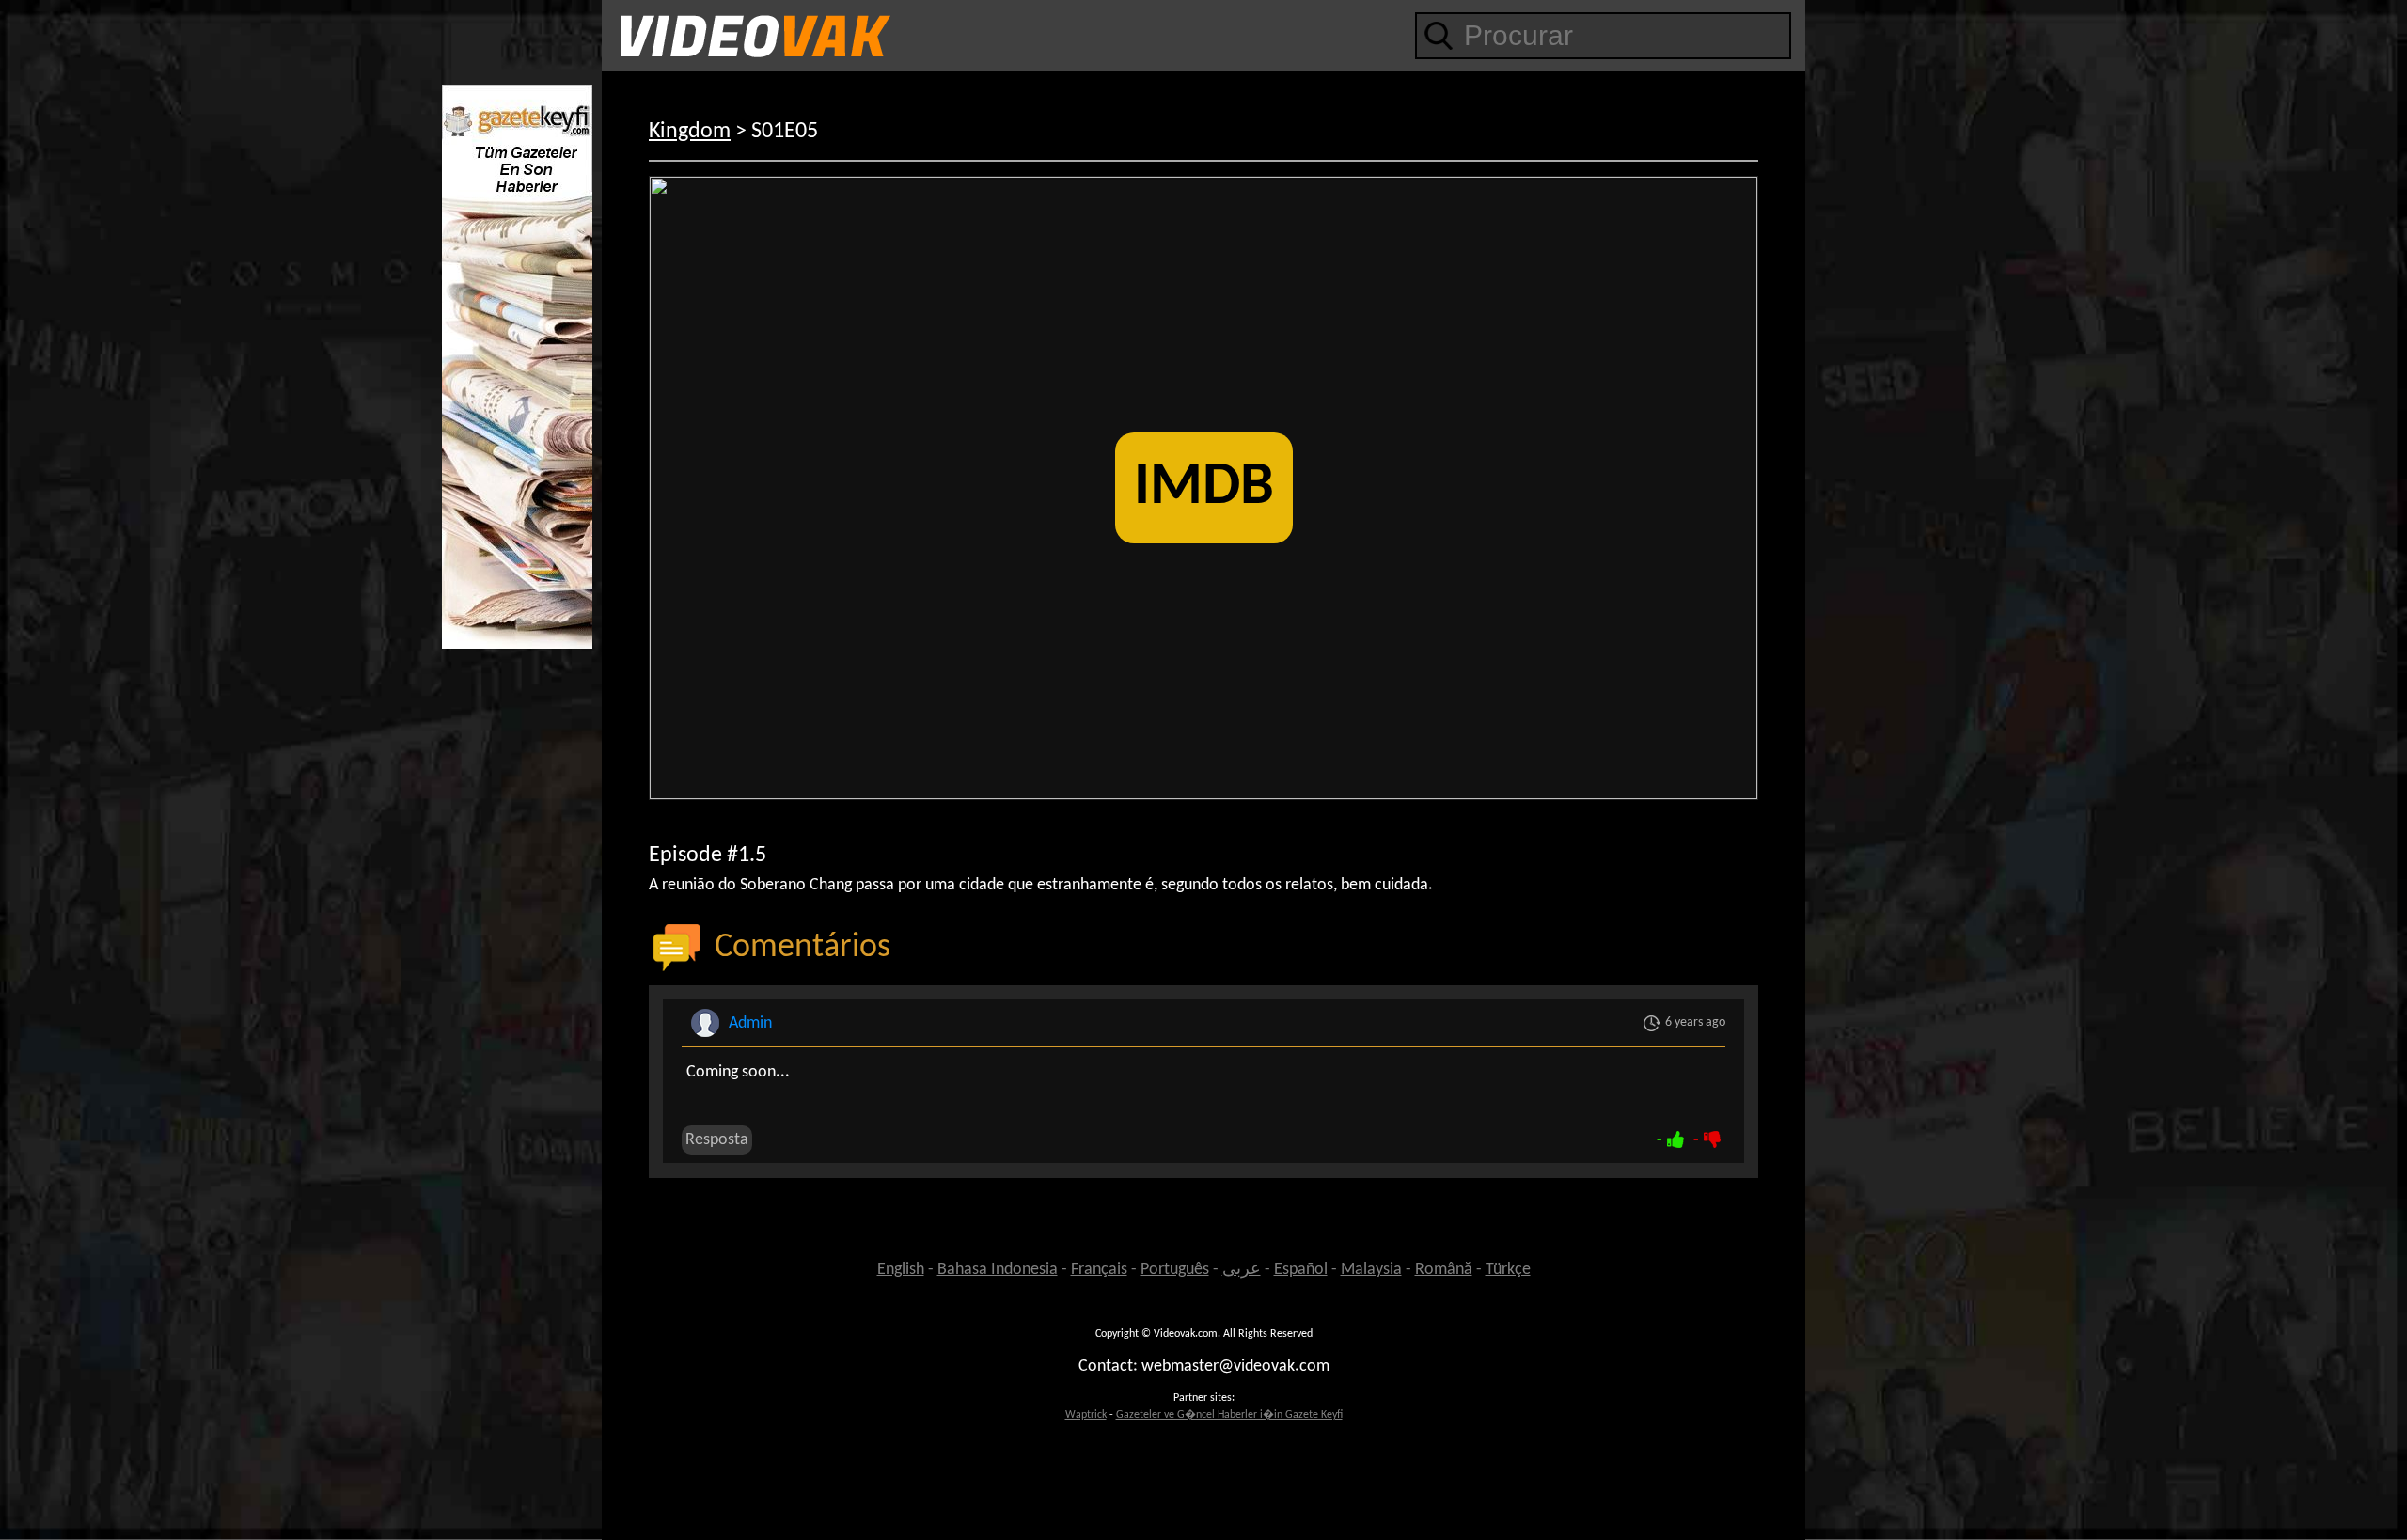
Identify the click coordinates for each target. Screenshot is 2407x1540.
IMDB (1204, 488)
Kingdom (690, 132)
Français (1099, 1270)
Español (1301, 1270)
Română (1444, 1270)
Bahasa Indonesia (998, 1270)
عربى (1242, 1270)
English (901, 1270)
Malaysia (1371, 1270)
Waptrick (1086, 1415)
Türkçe (1508, 1270)
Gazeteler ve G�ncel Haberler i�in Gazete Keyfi (1229, 1415)
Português (1175, 1270)
